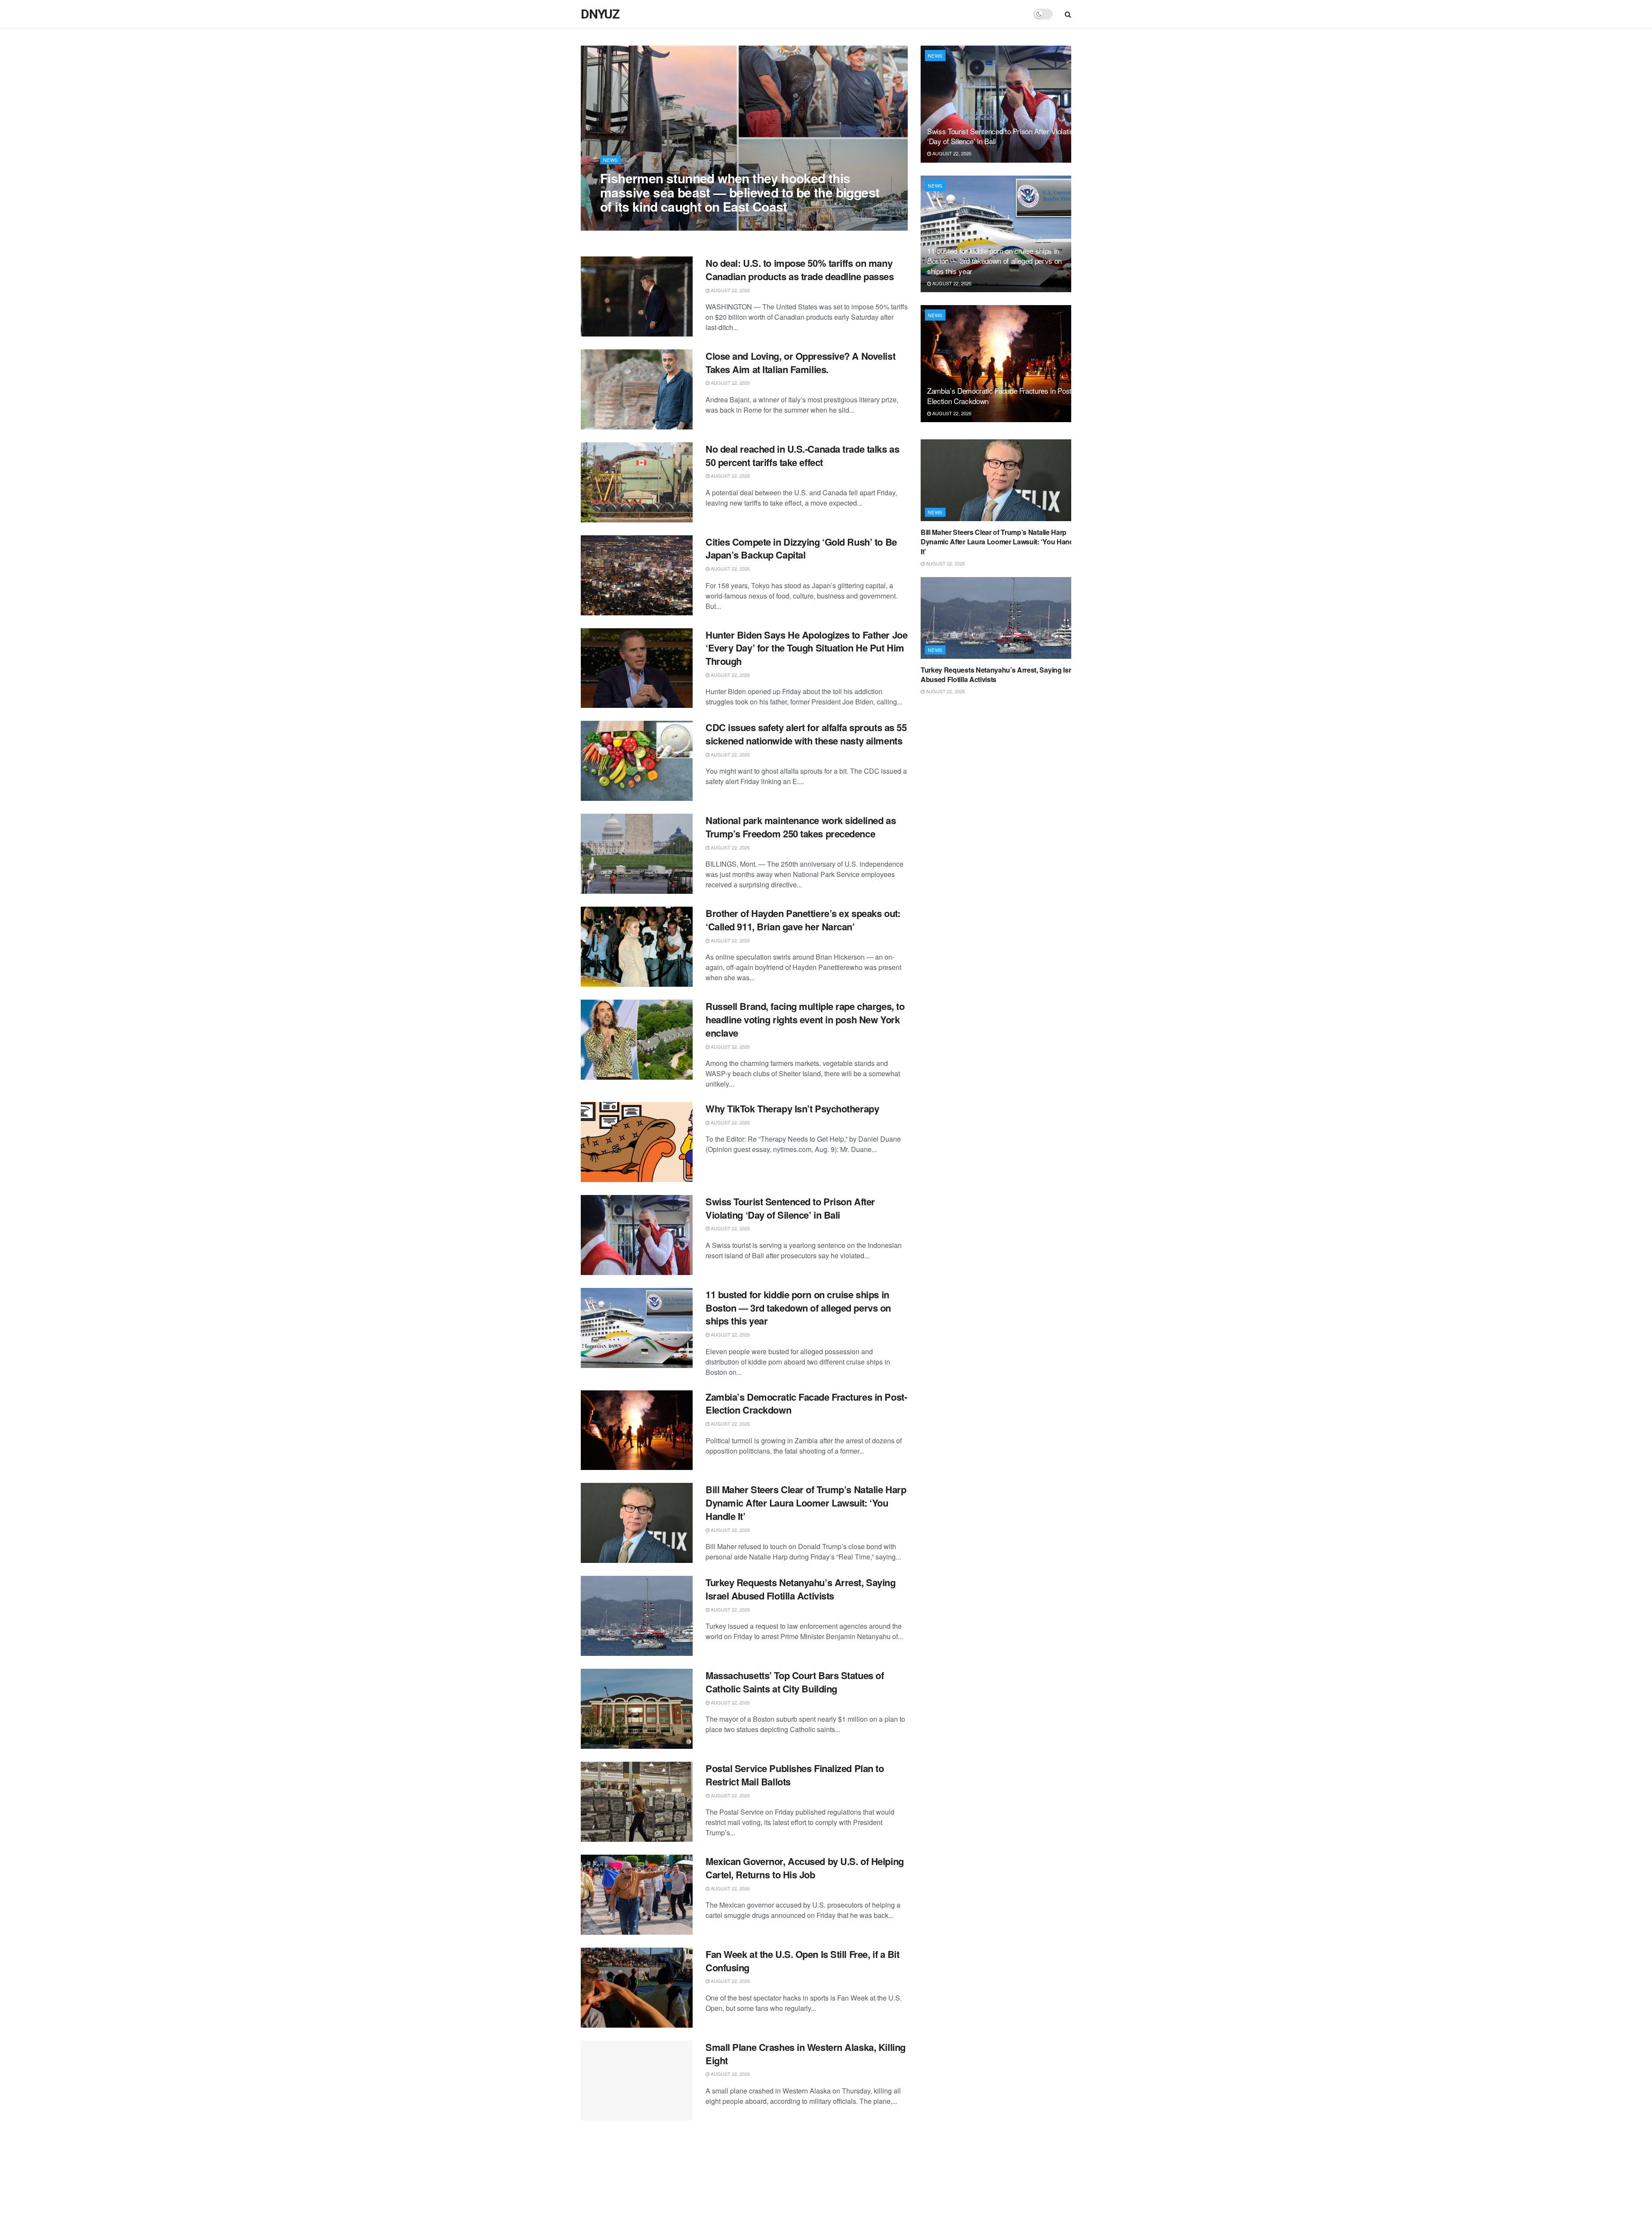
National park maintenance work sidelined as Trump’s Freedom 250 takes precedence (801, 827)
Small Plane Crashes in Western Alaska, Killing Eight (806, 2054)
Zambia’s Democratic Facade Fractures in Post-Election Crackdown (806, 1403)
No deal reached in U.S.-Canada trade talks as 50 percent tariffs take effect (802, 455)
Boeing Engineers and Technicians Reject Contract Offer (794, 2147)
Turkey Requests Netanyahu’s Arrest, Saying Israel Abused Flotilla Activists (801, 1589)
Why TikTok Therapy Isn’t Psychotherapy (792, 1108)
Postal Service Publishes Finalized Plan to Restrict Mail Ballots (795, 1775)
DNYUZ (600, 14)
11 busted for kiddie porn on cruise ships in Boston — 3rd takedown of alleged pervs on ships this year (798, 1308)
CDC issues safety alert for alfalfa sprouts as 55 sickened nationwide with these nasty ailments (806, 734)
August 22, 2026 (624, 224)
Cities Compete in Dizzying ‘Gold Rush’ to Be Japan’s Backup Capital (801, 548)
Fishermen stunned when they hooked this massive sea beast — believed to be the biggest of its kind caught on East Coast (740, 192)
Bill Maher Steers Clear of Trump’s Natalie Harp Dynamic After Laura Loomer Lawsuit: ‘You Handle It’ (806, 1503)
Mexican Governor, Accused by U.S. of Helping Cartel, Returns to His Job (805, 1868)
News (610, 160)
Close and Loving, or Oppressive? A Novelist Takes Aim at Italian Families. (800, 363)
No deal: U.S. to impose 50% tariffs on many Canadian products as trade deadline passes (800, 270)
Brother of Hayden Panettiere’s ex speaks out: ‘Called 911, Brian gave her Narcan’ (803, 920)
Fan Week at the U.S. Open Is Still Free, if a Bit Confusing (802, 1961)
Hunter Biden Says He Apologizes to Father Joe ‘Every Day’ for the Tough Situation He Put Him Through (806, 648)
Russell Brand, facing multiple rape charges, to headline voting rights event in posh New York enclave (805, 1019)
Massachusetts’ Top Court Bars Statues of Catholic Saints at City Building (795, 1682)
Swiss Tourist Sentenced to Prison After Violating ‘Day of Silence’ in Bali (790, 1208)
